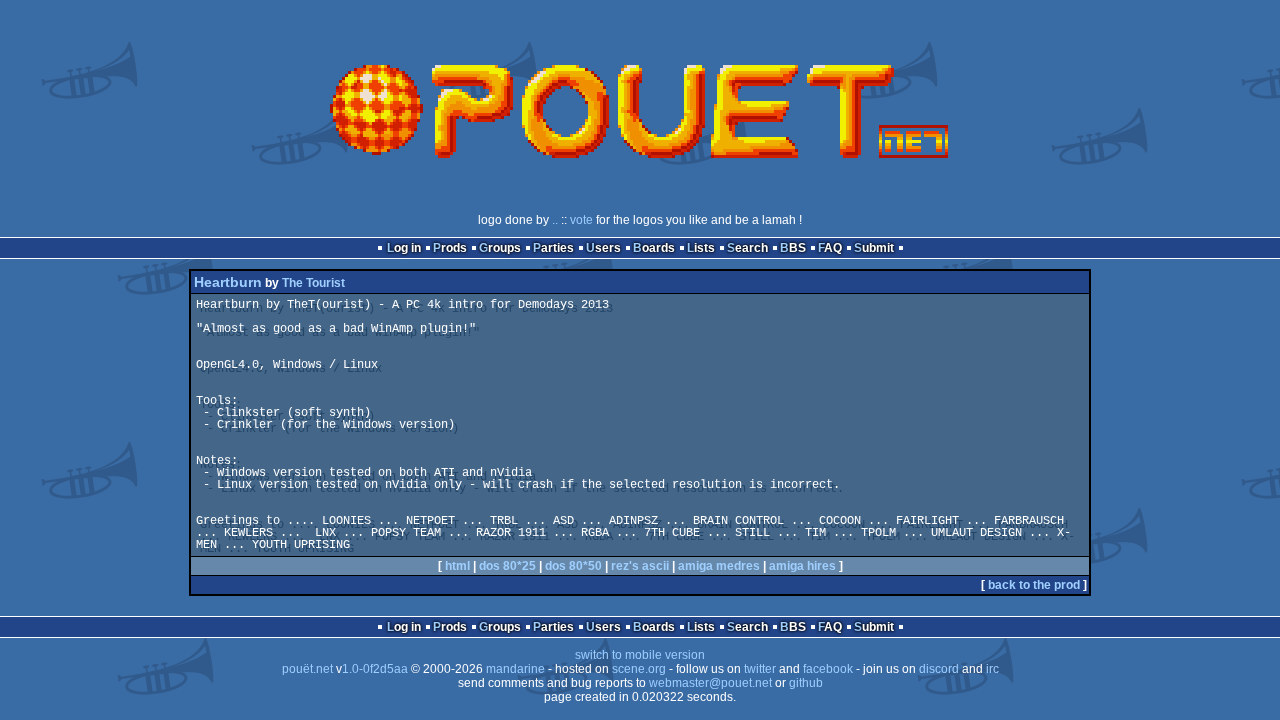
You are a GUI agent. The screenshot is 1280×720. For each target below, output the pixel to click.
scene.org (639, 669)
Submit (874, 248)
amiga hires (802, 566)
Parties (553, 248)
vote (581, 220)
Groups (500, 248)
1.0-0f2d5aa (375, 669)
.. (555, 220)
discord (939, 669)
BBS (793, 248)
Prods (450, 248)
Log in (404, 248)
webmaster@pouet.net (710, 683)
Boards (654, 248)
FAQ (830, 248)
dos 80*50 (573, 566)
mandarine (515, 669)
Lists (701, 248)
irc (992, 669)
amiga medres (719, 566)
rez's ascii (640, 566)
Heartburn (228, 282)
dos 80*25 (507, 566)
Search (747, 248)
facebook (828, 669)
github (806, 683)
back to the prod (1034, 585)
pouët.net (307, 669)
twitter (760, 669)
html (457, 566)
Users (603, 248)
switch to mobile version (640, 655)
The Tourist (313, 283)
